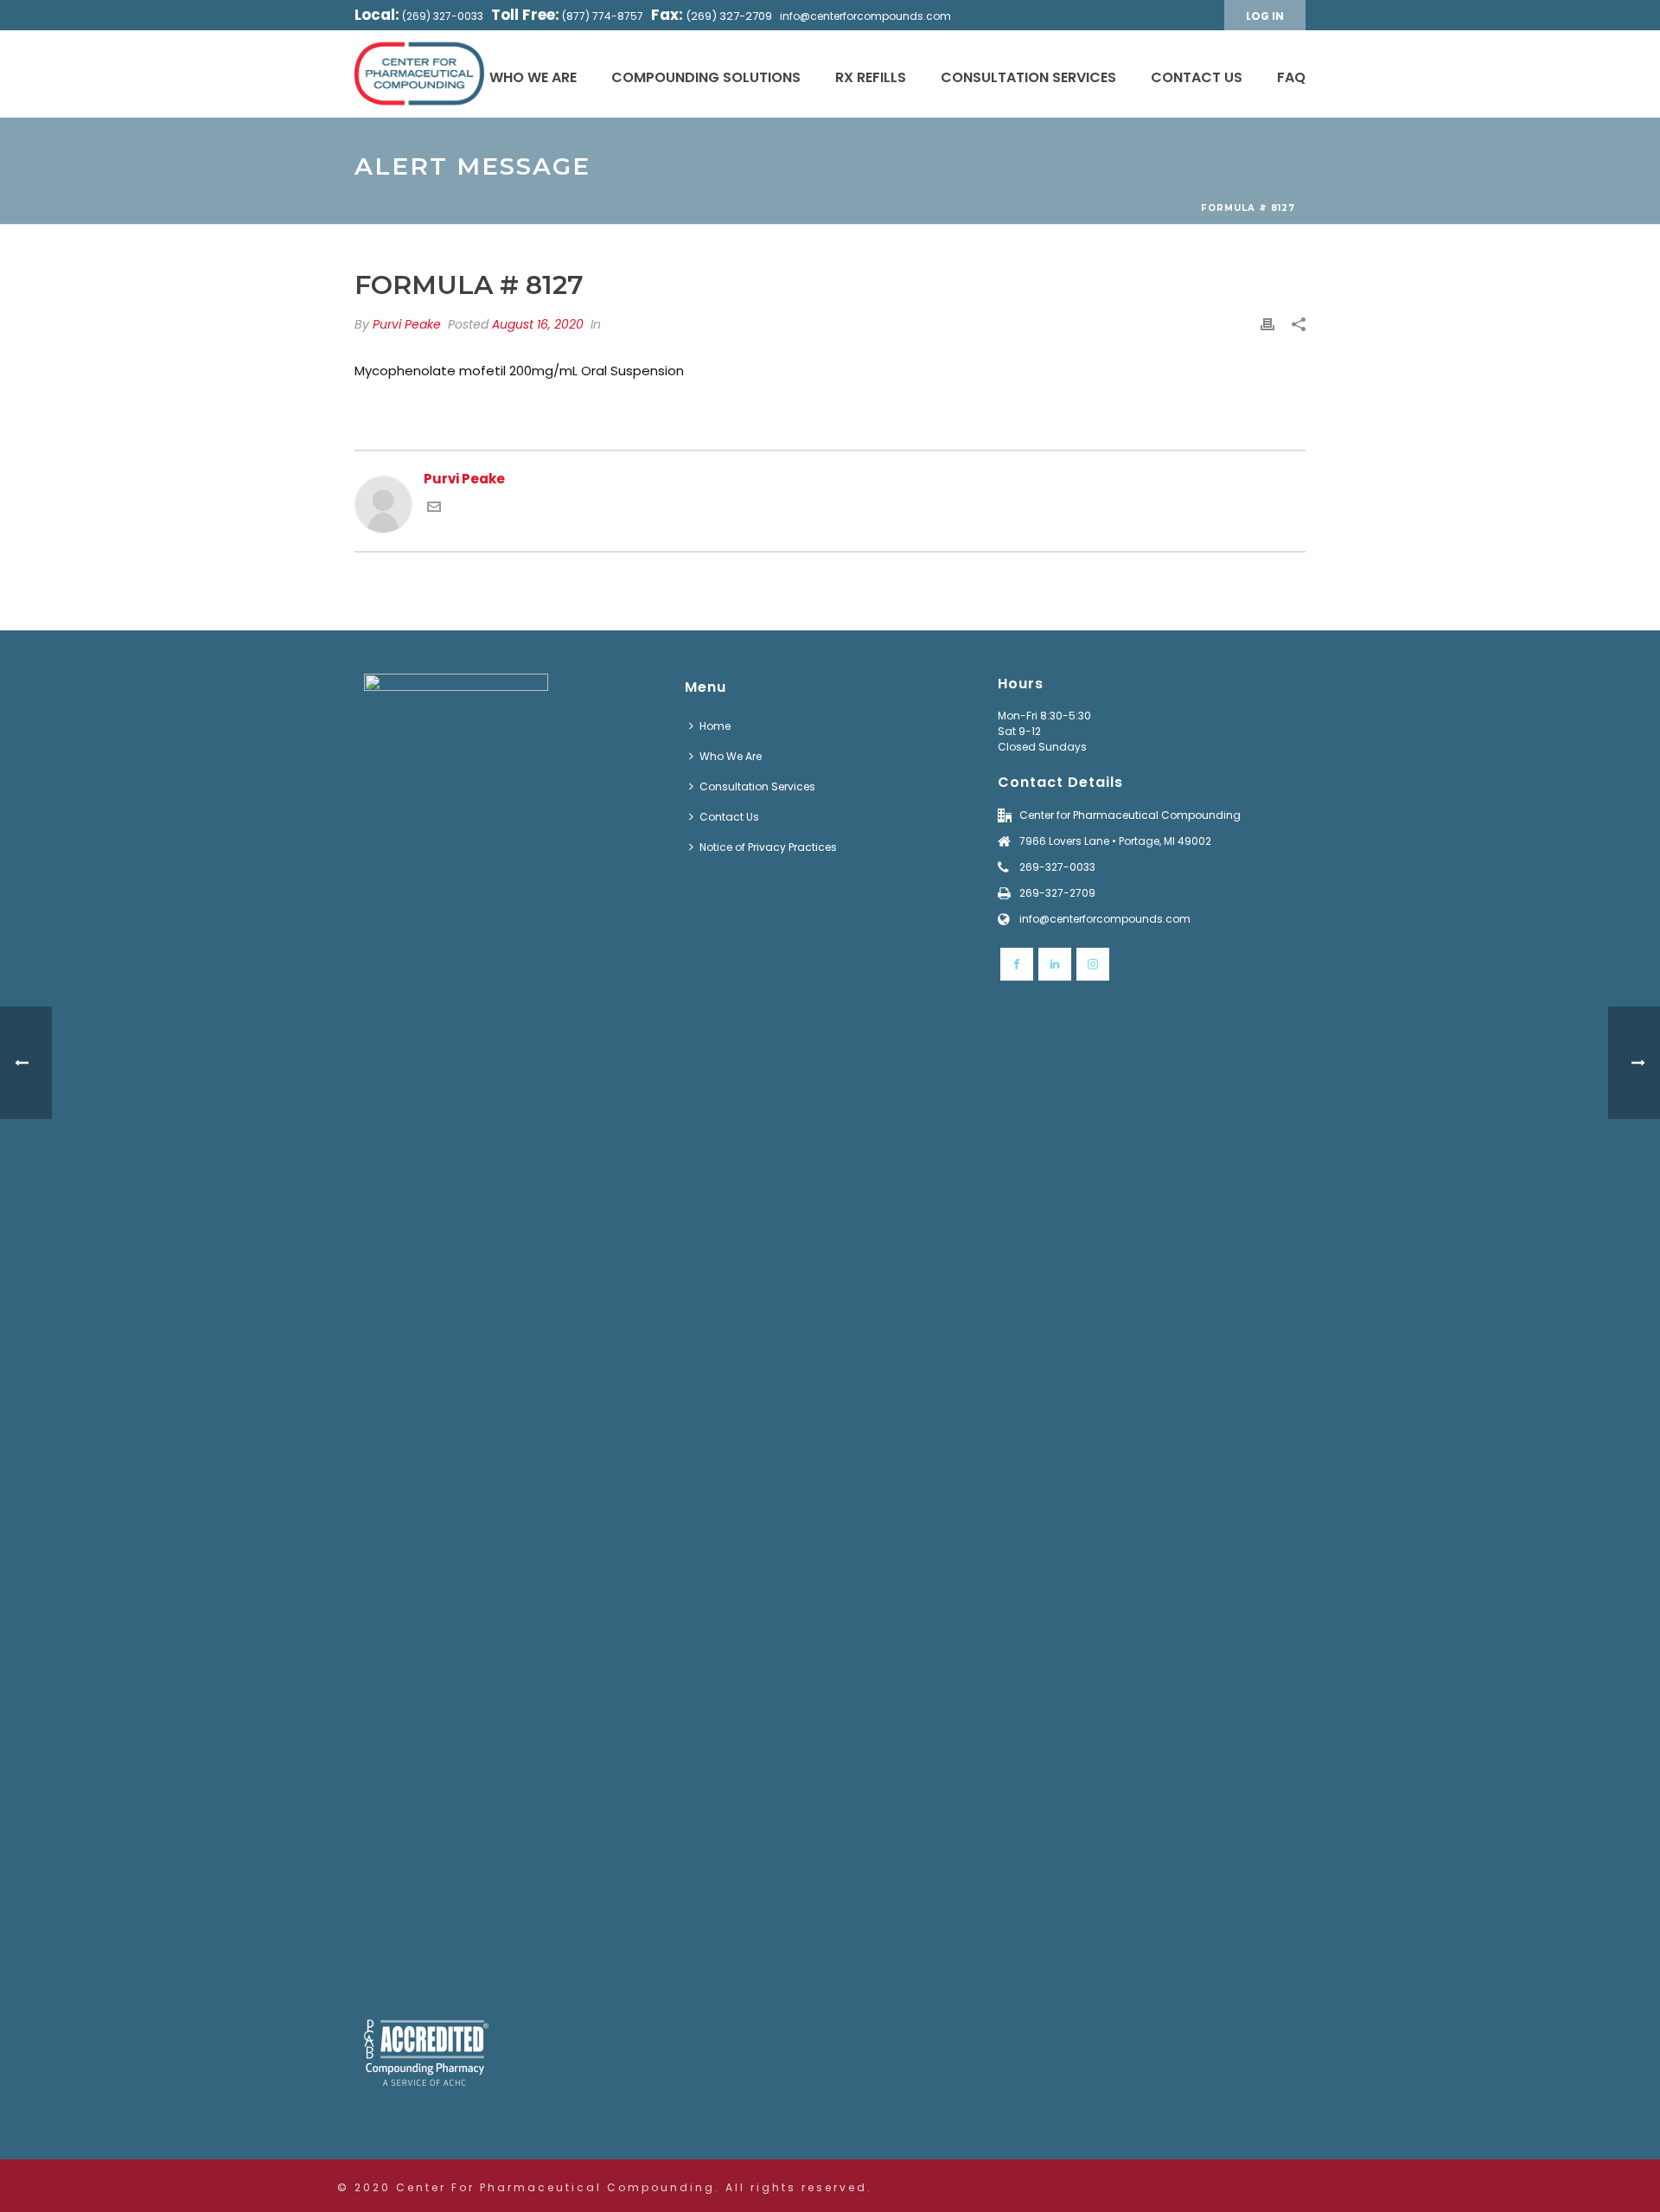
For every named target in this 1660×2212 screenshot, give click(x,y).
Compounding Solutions (706, 77)
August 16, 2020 (538, 324)
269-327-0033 (1057, 867)
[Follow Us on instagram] (1093, 964)
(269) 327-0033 (443, 16)
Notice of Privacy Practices (768, 847)
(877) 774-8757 (603, 16)
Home (715, 726)
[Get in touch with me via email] (434, 509)
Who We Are (533, 77)
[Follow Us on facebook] (1017, 964)
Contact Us (1197, 77)
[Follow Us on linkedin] (1055, 964)
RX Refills (871, 77)
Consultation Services (1028, 77)
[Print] (1267, 325)
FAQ (1291, 77)
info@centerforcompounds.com (865, 16)
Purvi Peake (407, 324)
